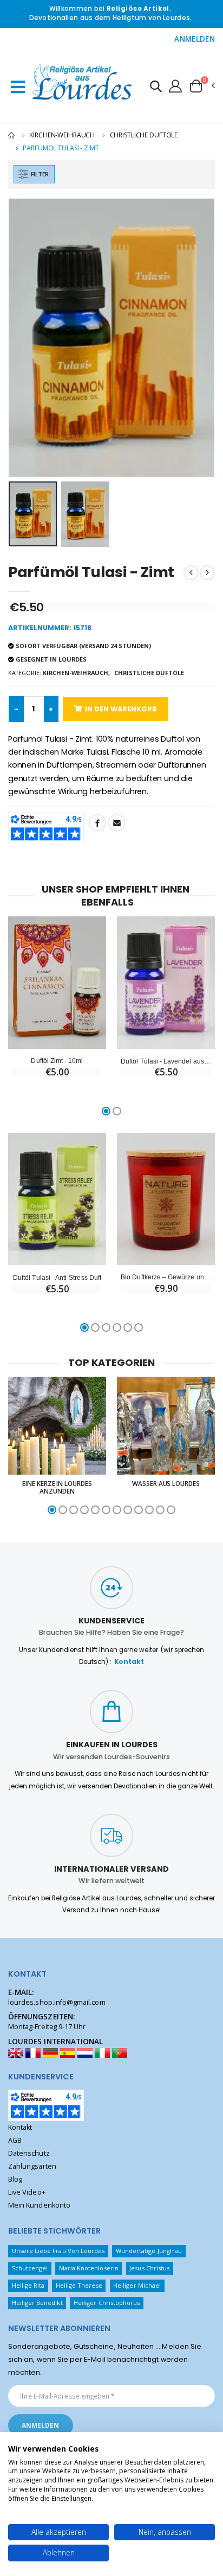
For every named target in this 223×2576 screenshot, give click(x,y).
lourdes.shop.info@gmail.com (57, 2002)
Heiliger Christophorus (107, 2303)
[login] (175, 85)
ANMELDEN (195, 39)
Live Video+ (27, 2192)
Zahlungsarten (32, 2166)
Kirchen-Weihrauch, (76, 673)
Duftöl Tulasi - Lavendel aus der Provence (166, 1061)
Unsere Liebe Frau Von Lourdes (58, 2251)
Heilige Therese (79, 2285)
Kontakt (129, 1662)
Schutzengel (30, 2268)
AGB (15, 2140)
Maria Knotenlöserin (89, 2268)
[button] (156, 88)
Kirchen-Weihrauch (62, 135)
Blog (15, 2179)
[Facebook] (97, 823)
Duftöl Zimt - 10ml (57, 1061)
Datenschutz (29, 2153)
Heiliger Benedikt (37, 2303)
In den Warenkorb (121, 709)
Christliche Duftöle (144, 135)
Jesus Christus (149, 2268)
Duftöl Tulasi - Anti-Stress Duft (57, 1277)
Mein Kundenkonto (39, 2205)
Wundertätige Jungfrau (149, 2251)
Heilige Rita (28, 2285)
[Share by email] (117, 823)
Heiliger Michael (137, 2285)
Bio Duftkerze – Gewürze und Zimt (166, 1277)
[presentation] (24, 338)
